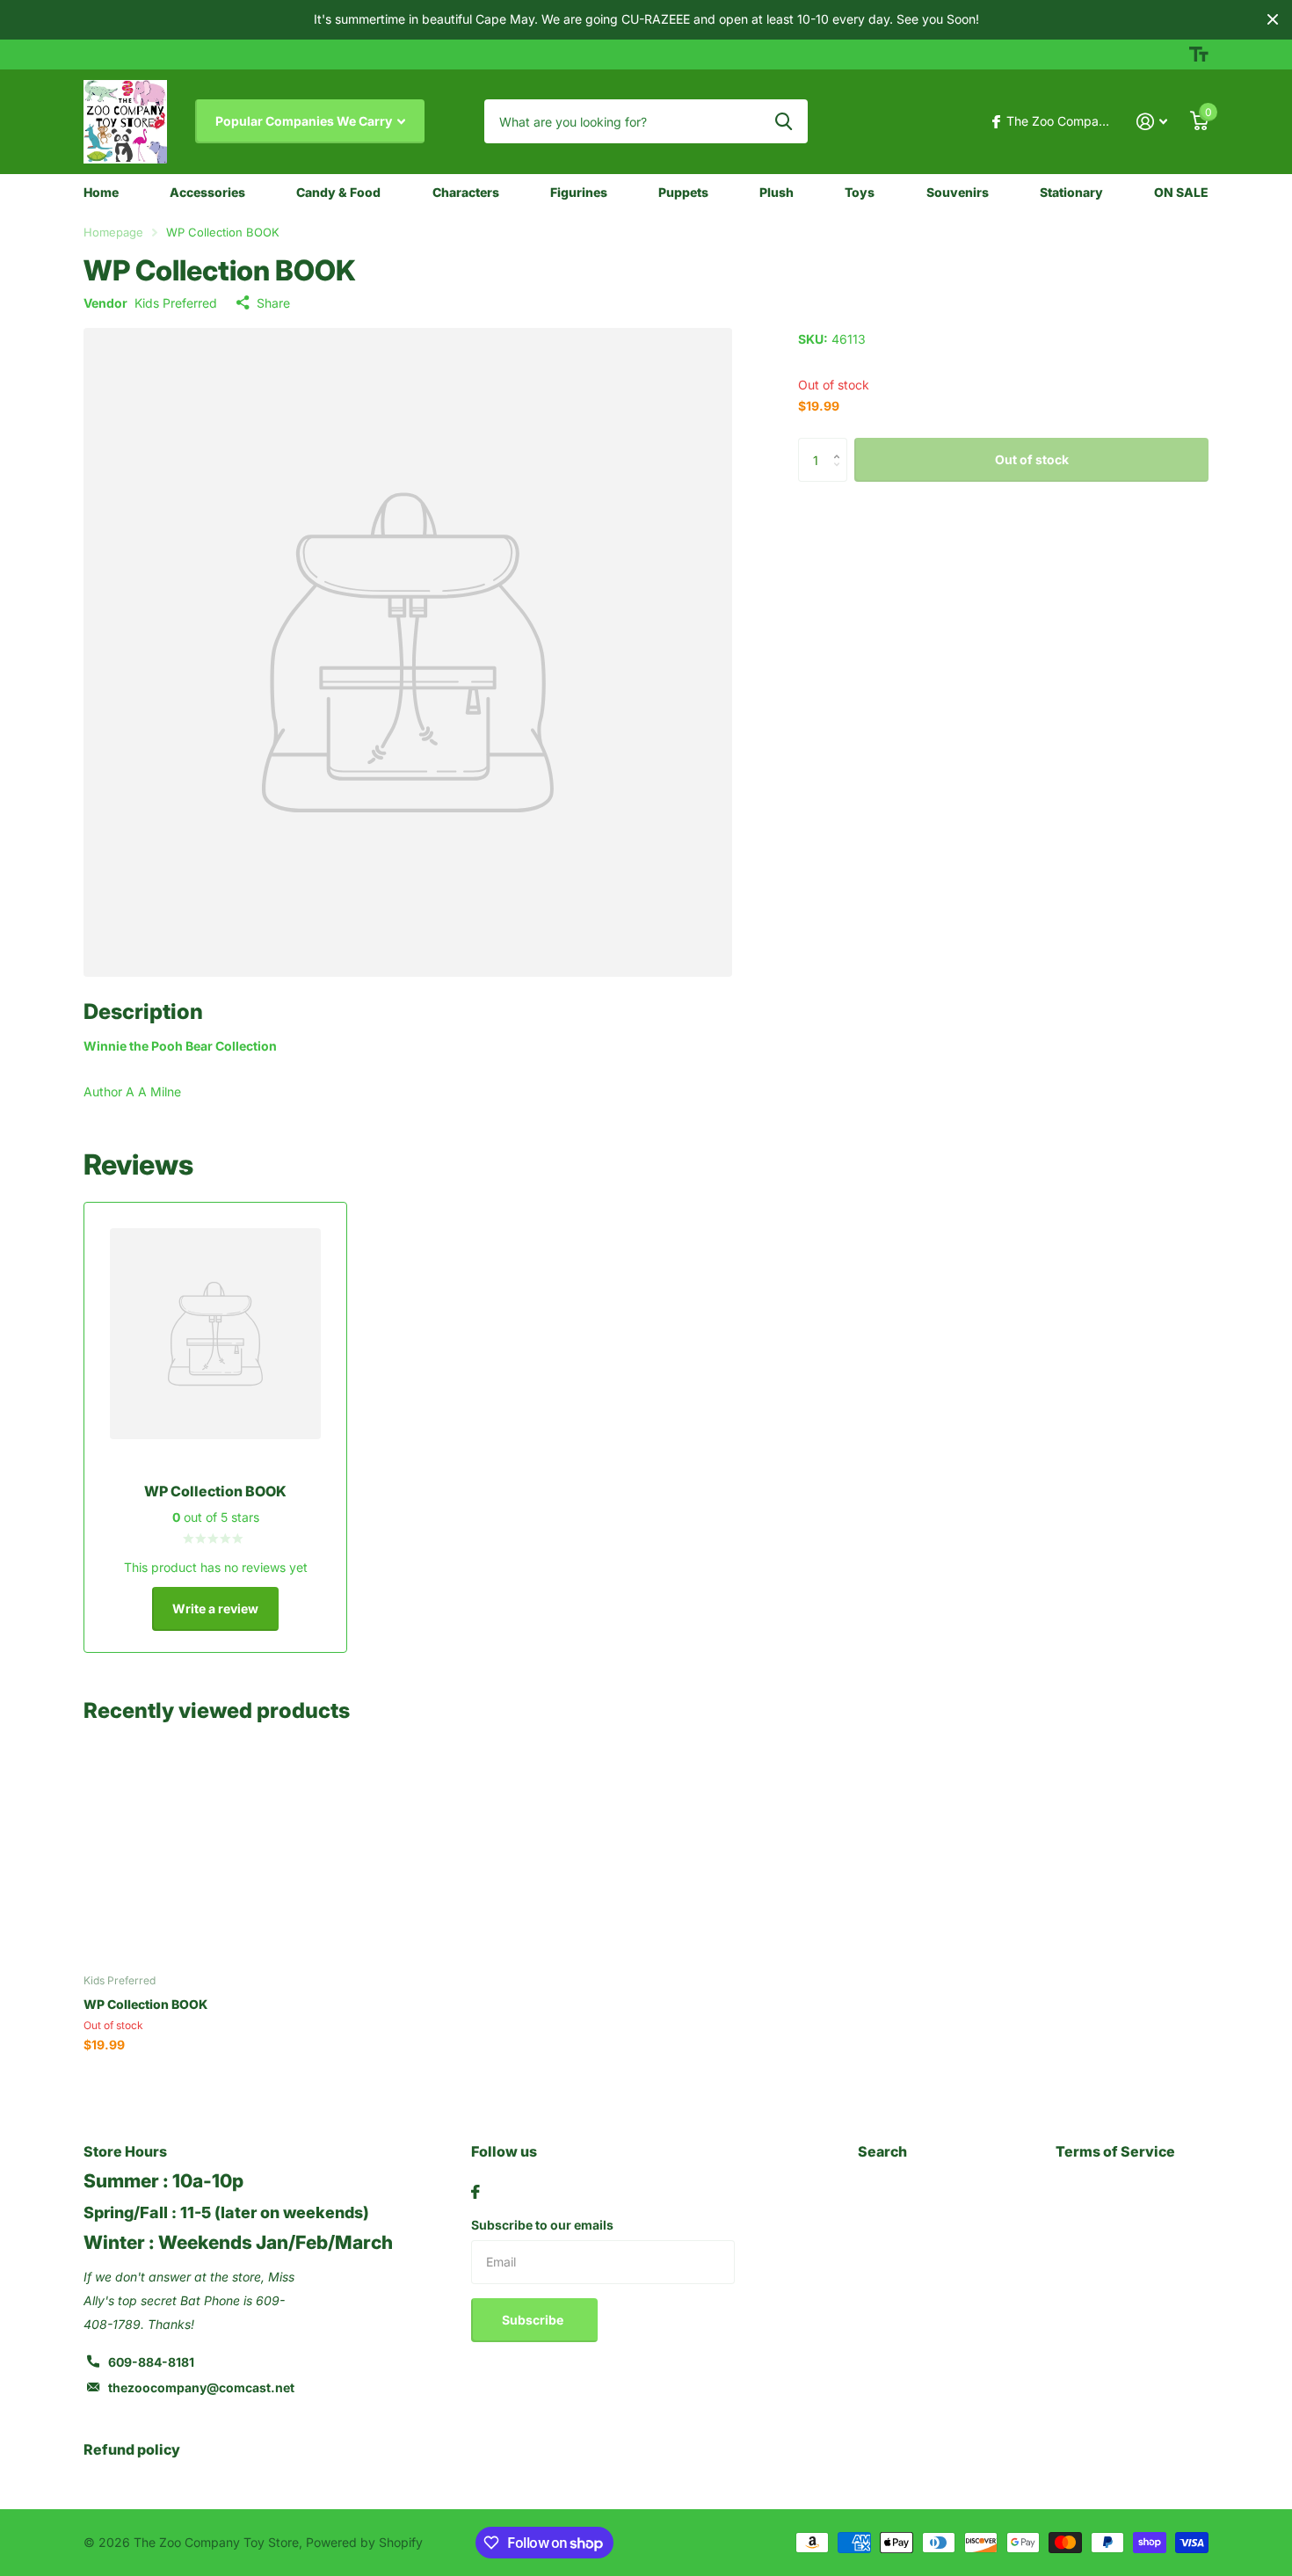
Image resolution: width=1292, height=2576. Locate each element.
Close (1273, 20)
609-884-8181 (151, 2362)
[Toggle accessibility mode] (1199, 55)
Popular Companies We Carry (305, 121)
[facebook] (475, 2192)
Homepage (113, 232)
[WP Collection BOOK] (190, 1854)
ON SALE (1181, 192)
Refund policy (132, 2449)
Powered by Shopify (364, 2542)
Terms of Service (1115, 2151)
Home (101, 192)
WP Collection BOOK (145, 2004)
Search (882, 2151)
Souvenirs (958, 192)
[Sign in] (1152, 122)
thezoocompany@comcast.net (201, 2387)
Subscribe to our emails (542, 2225)
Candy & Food (338, 192)
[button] (841, 444)
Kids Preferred (176, 303)
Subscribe (534, 2320)
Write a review (215, 1608)
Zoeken (784, 121)
